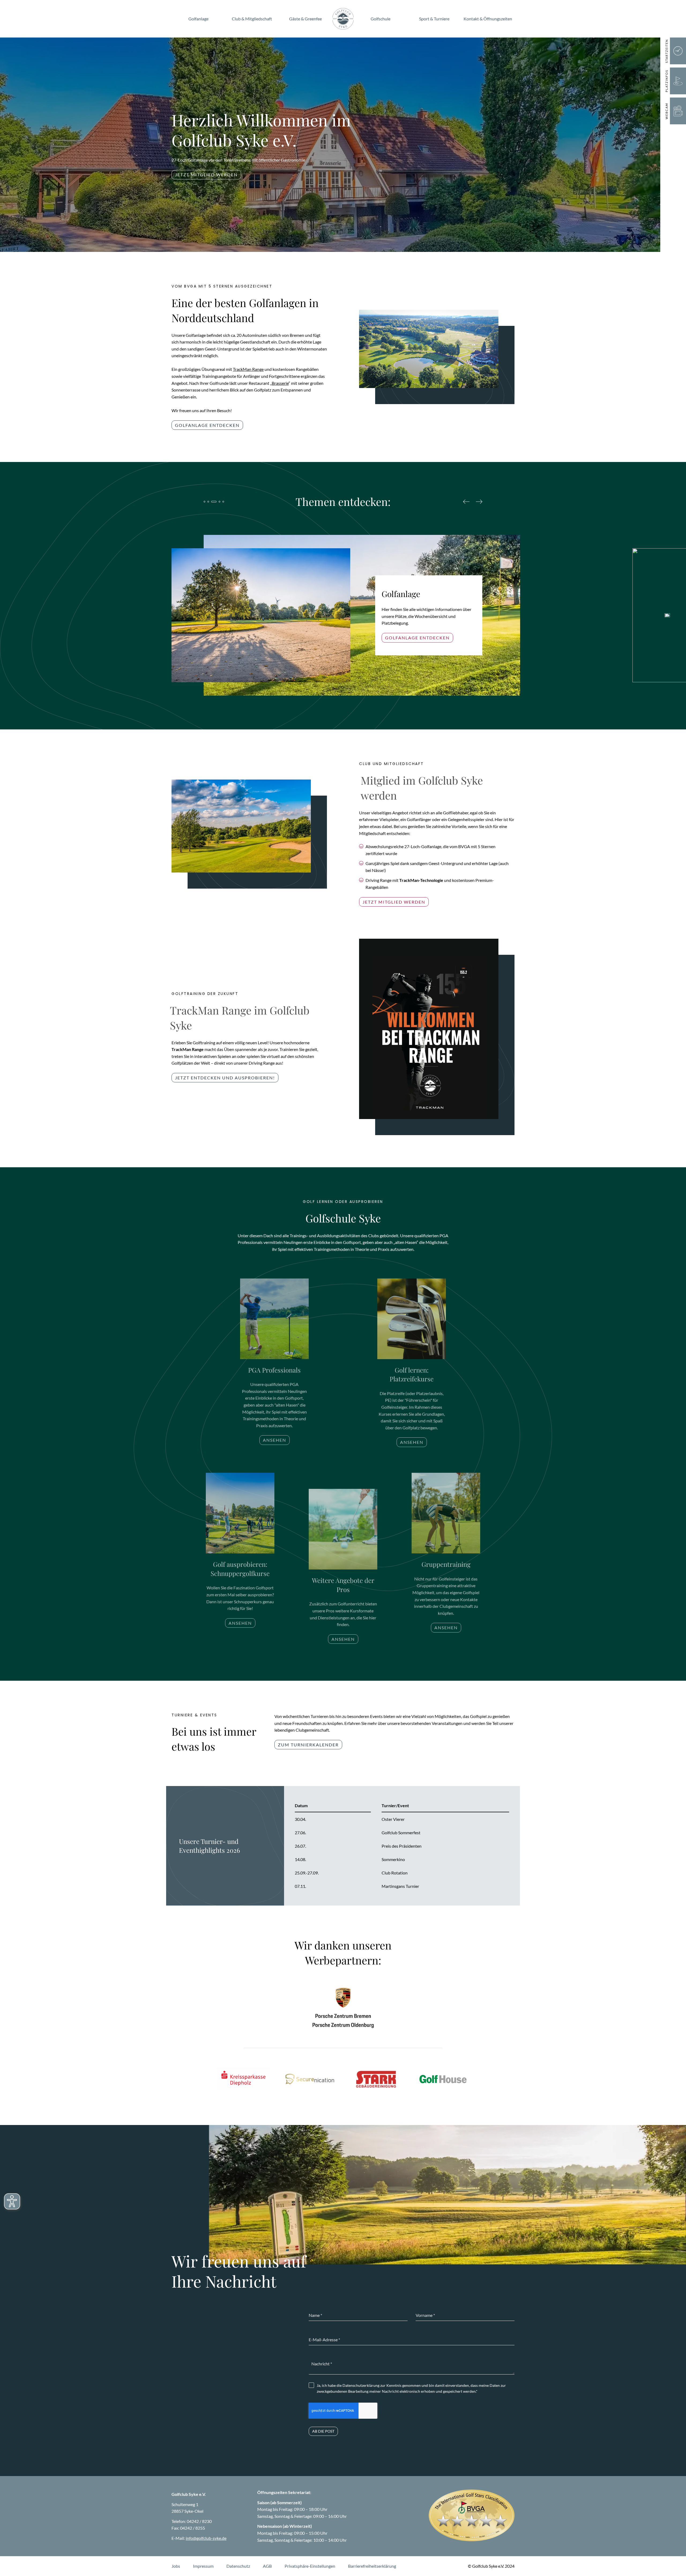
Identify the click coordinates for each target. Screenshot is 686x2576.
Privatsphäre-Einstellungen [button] (310, 2566)
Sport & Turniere (434, 19)
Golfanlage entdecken (207, 425)
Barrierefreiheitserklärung (372, 2566)
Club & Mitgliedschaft (252, 19)
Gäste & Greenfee (305, 19)
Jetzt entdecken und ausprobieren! (225, 1078)
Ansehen (275, 1440)
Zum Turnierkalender (308, 1745)
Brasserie (280, 383)
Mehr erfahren (406, 634)
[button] (172, 696)
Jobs (176, 2566)
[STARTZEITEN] (678, 51)
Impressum (203, 2566)
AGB (267, 2566)
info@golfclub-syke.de (206, 2538)
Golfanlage (198, 19)
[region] (402, 1846)
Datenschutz (238, 2566)
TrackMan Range (248, 369)
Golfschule (381, 19)
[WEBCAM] (678, 111)
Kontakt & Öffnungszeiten (488, 19)
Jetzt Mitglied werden (206, 175)
